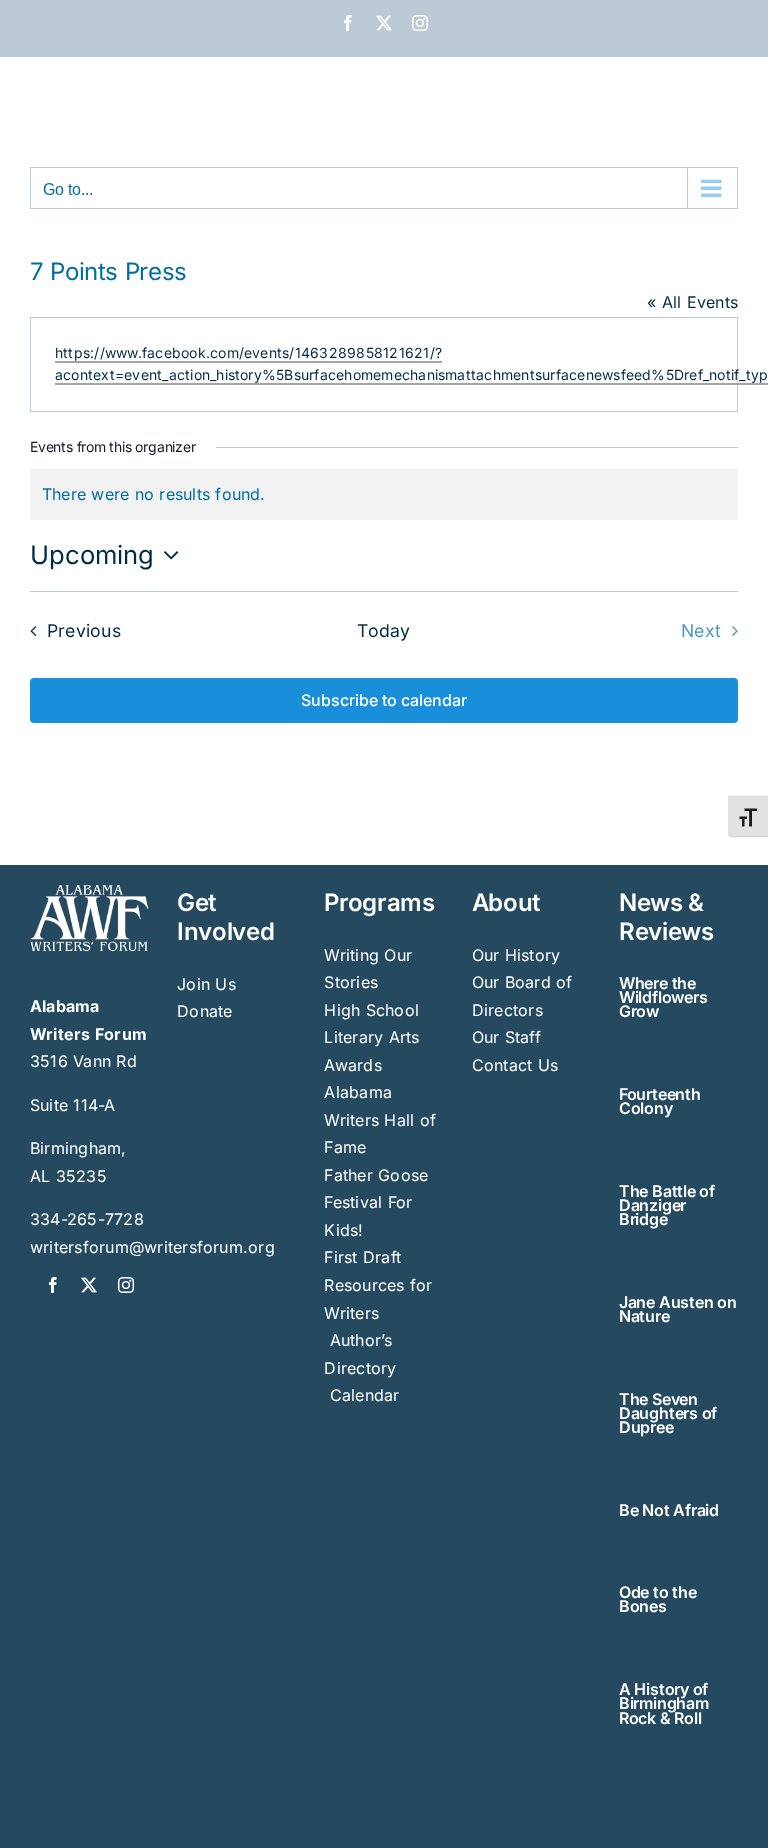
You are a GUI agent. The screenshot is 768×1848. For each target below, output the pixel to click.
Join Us (206, 984)
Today (383, 630)
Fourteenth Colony (660, 1101)
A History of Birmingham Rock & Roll (664, 1703)
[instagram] (126, 1285)
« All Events (692, 302)
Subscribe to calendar (384, 700)
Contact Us (515, 1065)
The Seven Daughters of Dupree (668, 1413)
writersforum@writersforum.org (152, 1247)
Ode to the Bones (658, 1599)
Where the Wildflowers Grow (663, 997)
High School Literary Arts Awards (371, 1037)
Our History (516, 955)
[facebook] (53, 1285)
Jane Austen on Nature (678, 1309)
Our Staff (506, 1037)
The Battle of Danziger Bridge (667, 1205)
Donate (204, 1011)
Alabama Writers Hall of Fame (380, 1119)
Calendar (365, 1395)
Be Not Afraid (669, 1510)
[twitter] (89, 1285)
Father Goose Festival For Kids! (376, 1202)
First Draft (362, 1257)
